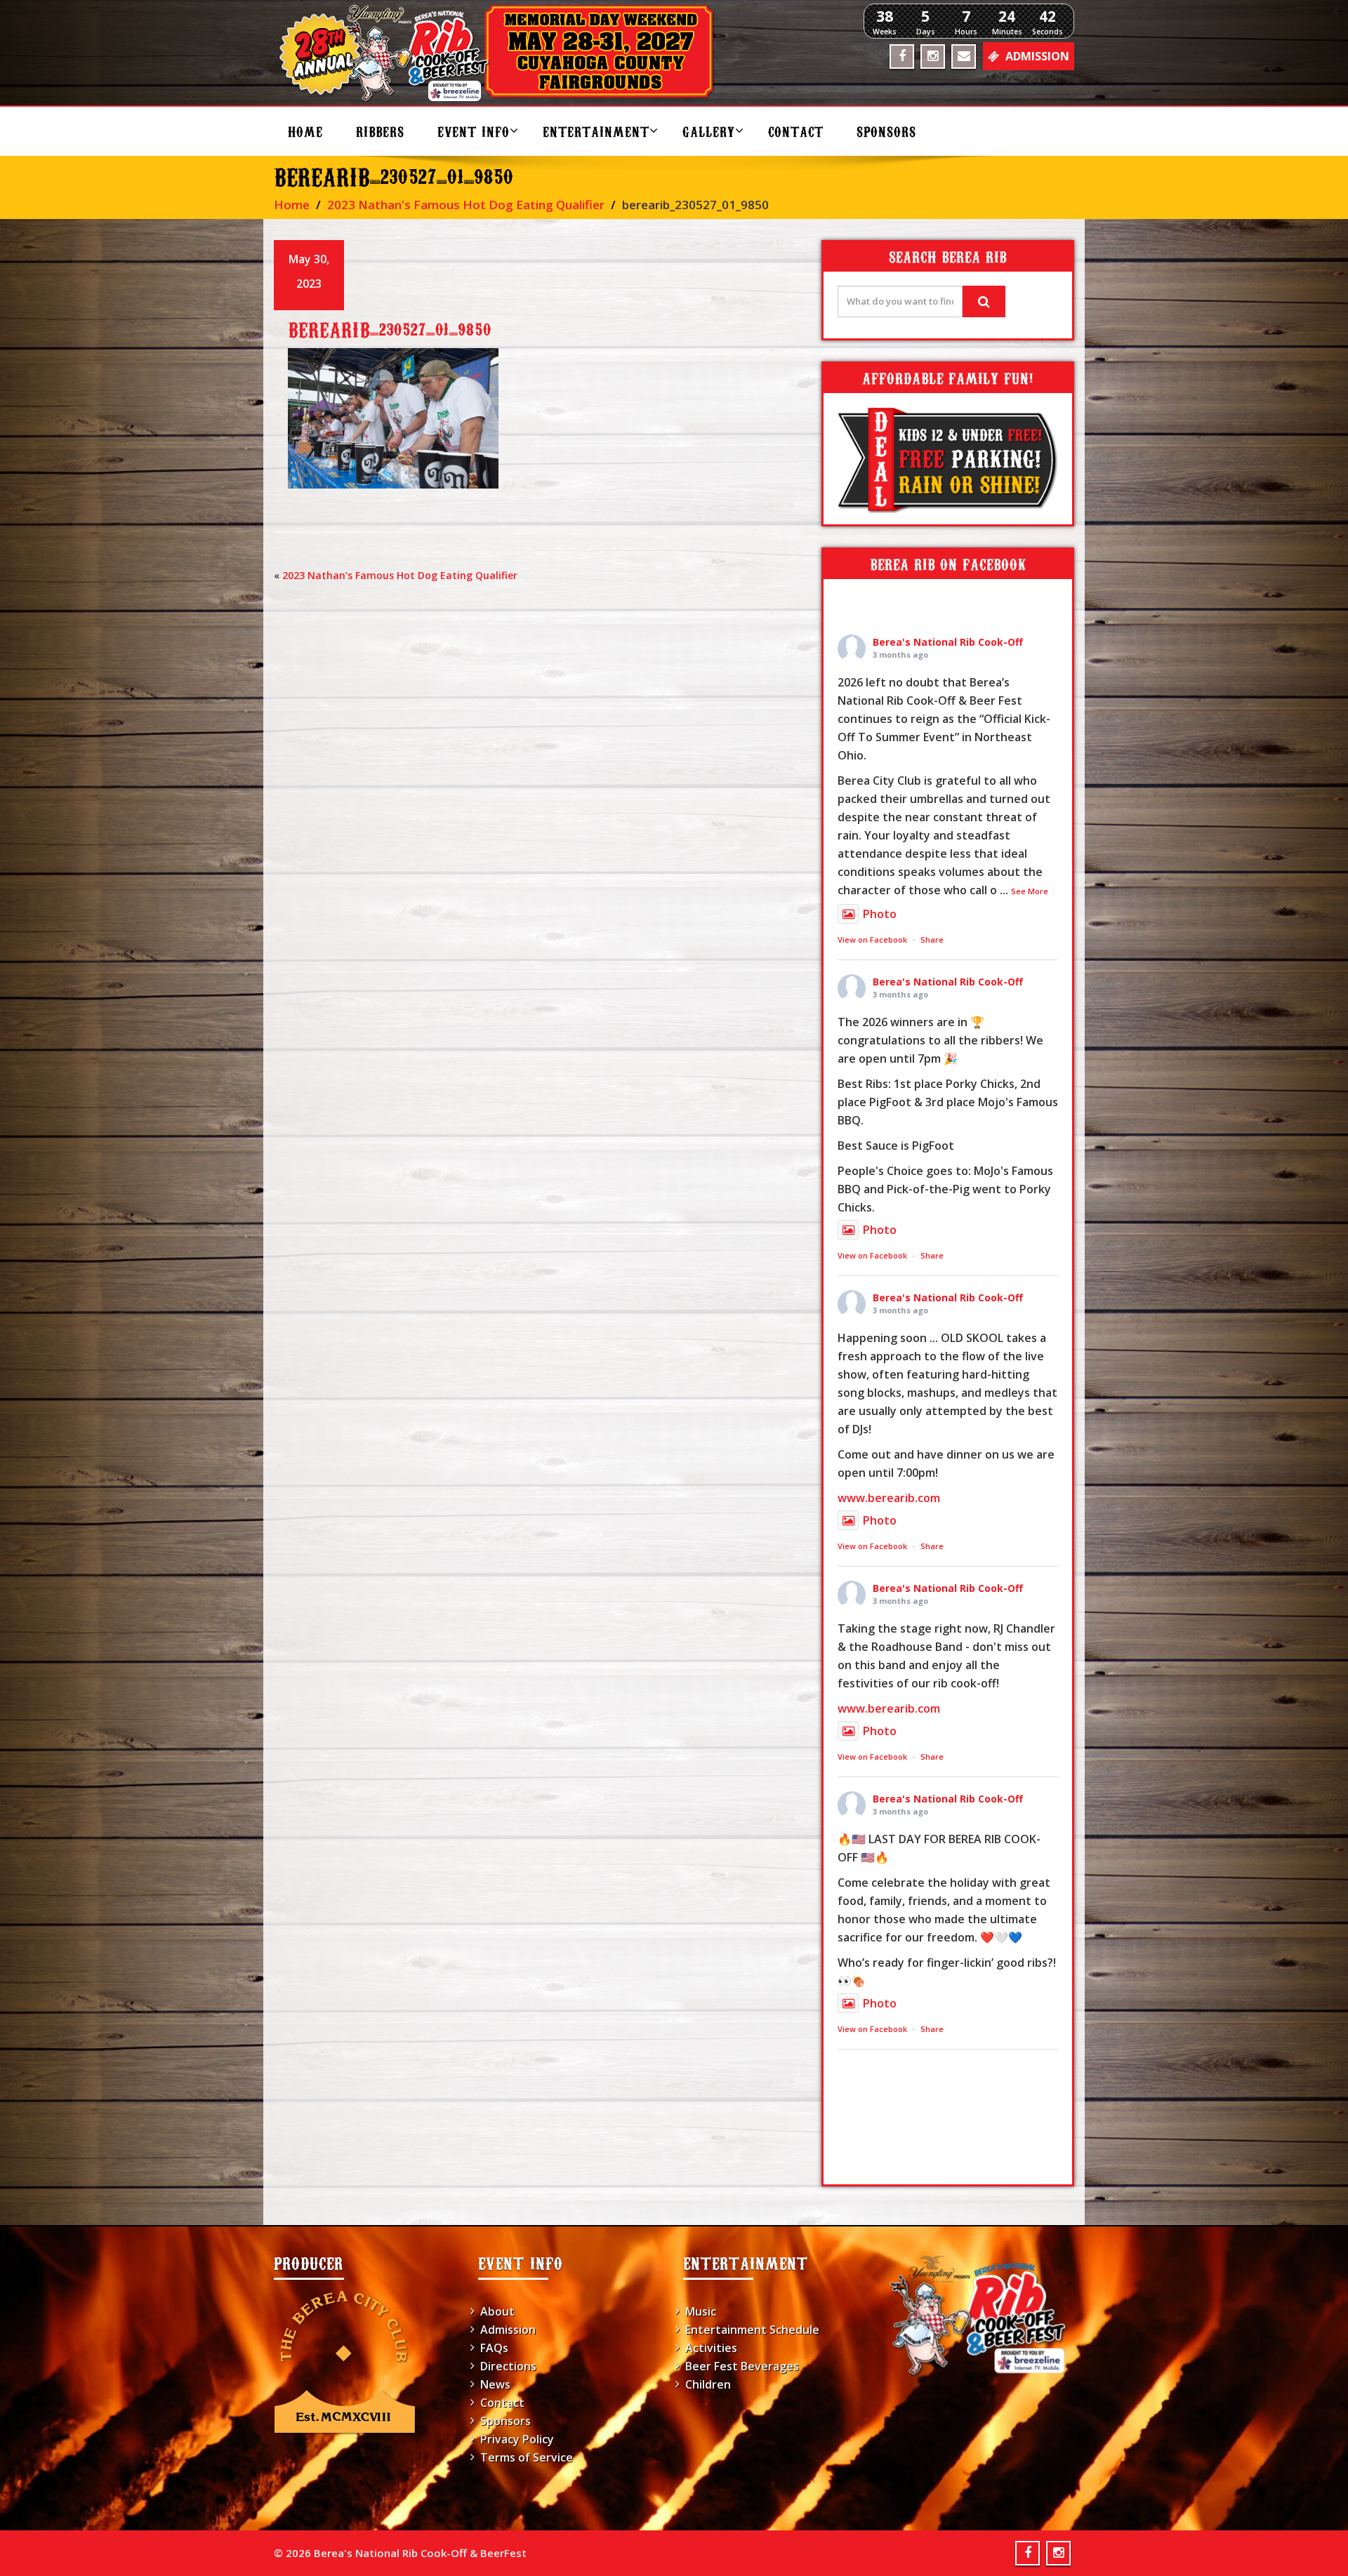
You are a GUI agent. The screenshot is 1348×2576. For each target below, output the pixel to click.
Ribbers (380, 131)
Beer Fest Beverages (742, 2366)
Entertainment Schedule (752, 2330)
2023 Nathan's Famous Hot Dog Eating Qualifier (466, 205)
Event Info (474, 131)
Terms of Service (527, 2457)
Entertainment (596, 131)
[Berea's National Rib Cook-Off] (503, 53)
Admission (508, 2330)
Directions (508, 2366)
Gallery (709, 131)
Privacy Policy (517, 2439)
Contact (796, 131)
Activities (711, 2348)
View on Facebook (872, 940)
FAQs (494, 2348)
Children (708, 2384)
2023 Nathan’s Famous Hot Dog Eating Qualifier (400, 575)
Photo (880, 914)
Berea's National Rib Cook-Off (948, 642)
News (495, 2384)
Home (305, 131)
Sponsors (886, 131)
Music (701, 2311)
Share (932, 940)
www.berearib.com (889, 1498)
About (497, 2311)
